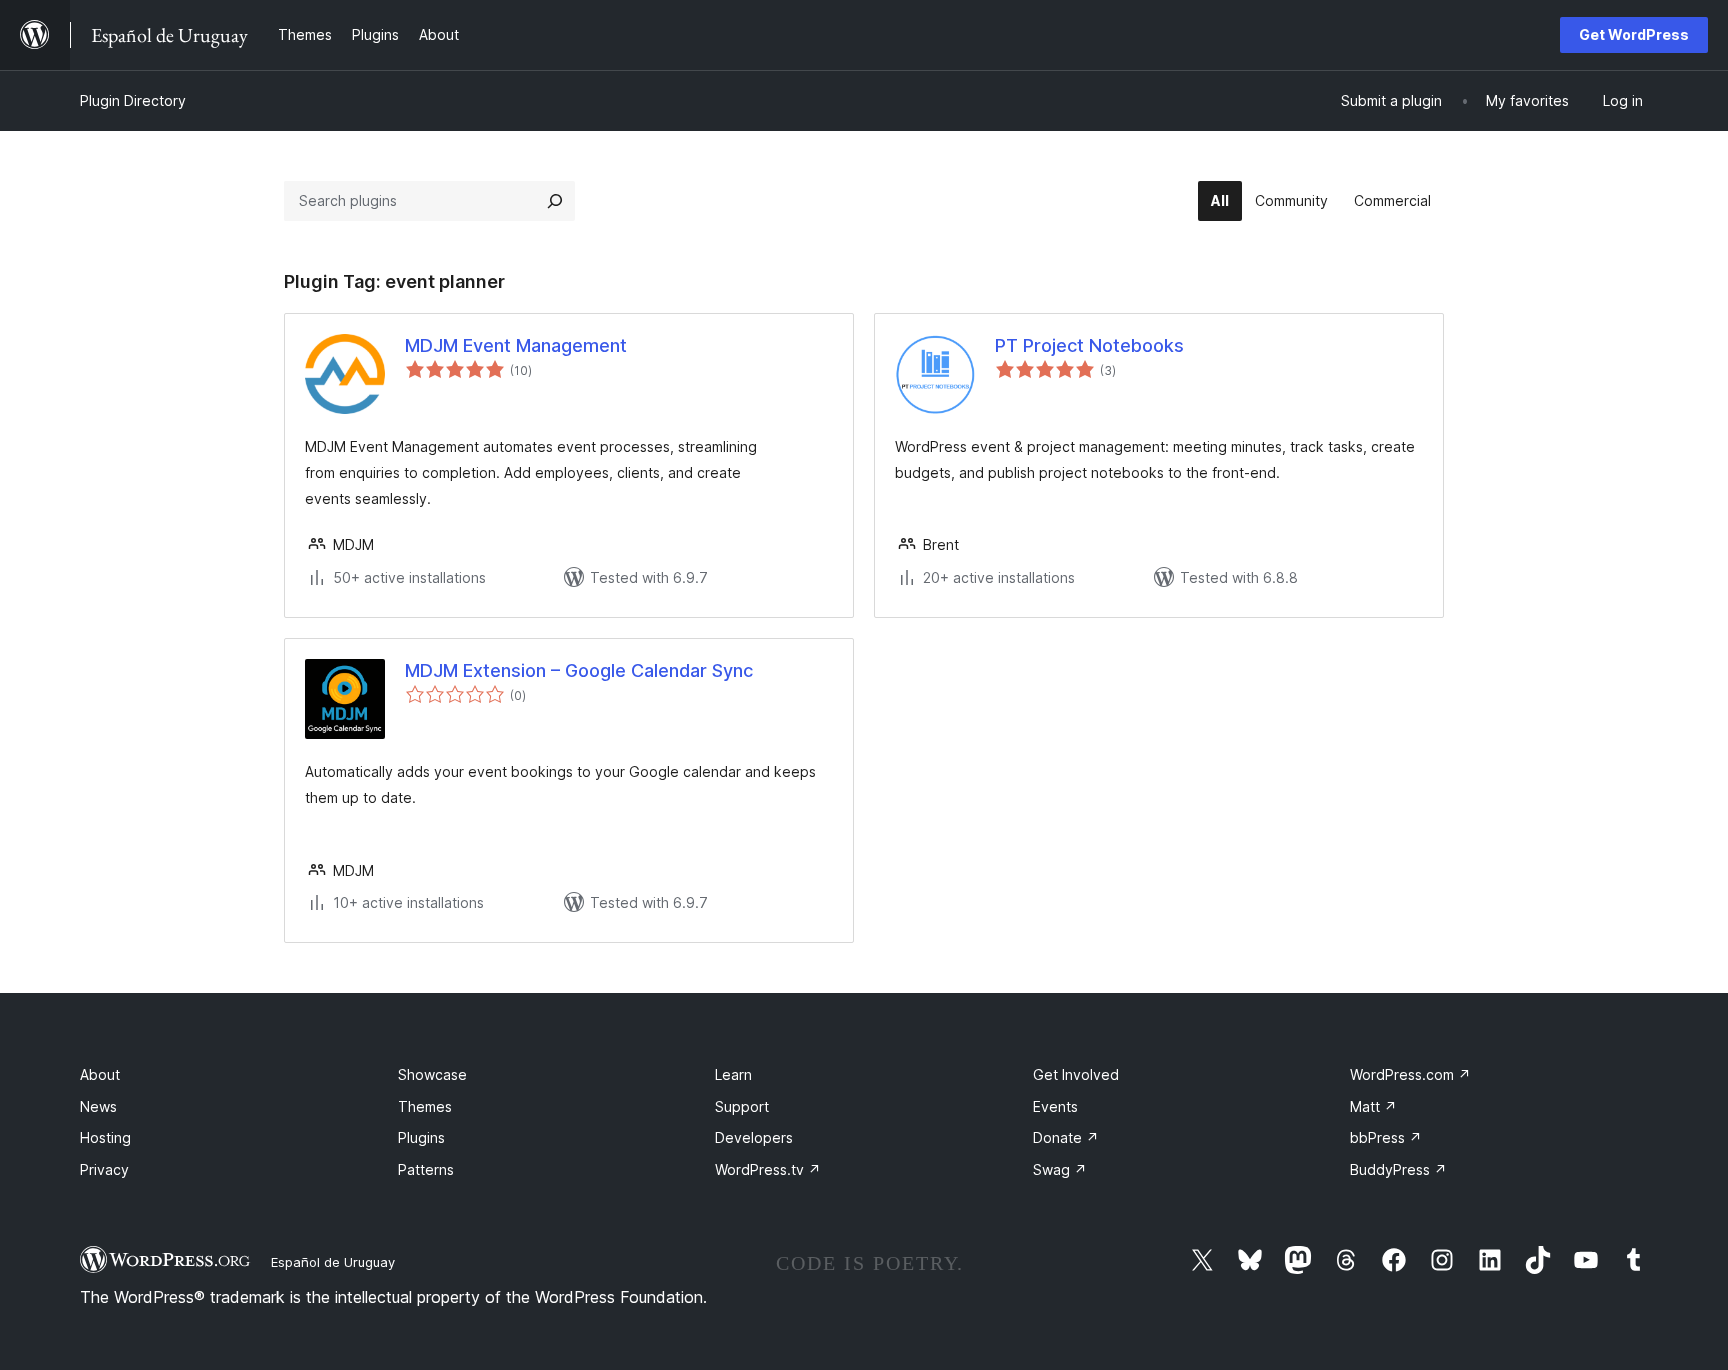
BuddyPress (1398, 1169)
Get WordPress (1634, 34)
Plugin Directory (133, 100)
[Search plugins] (555, 201)
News (98, 1106)
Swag (1060, 1169)
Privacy (104, 1169)
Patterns (426, 1169)
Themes (425, 1106)
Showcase (432, 1074)
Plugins (421, 1137)
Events (1055, 1106)
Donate (1066, 1137)
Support (742, 1106)
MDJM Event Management (516, 345)
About (100, 1074)
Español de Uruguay (333, 1262)
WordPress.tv (768, 1169)
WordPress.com (1410, 1074)
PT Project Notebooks (1089, 345)
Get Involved (1076, 1074)
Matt (1373, 1106)
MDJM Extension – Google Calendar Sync (579, 670)
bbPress (1386, 1137)
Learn (733, 1074)
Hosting (105, 1137)
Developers (754, 1137)
